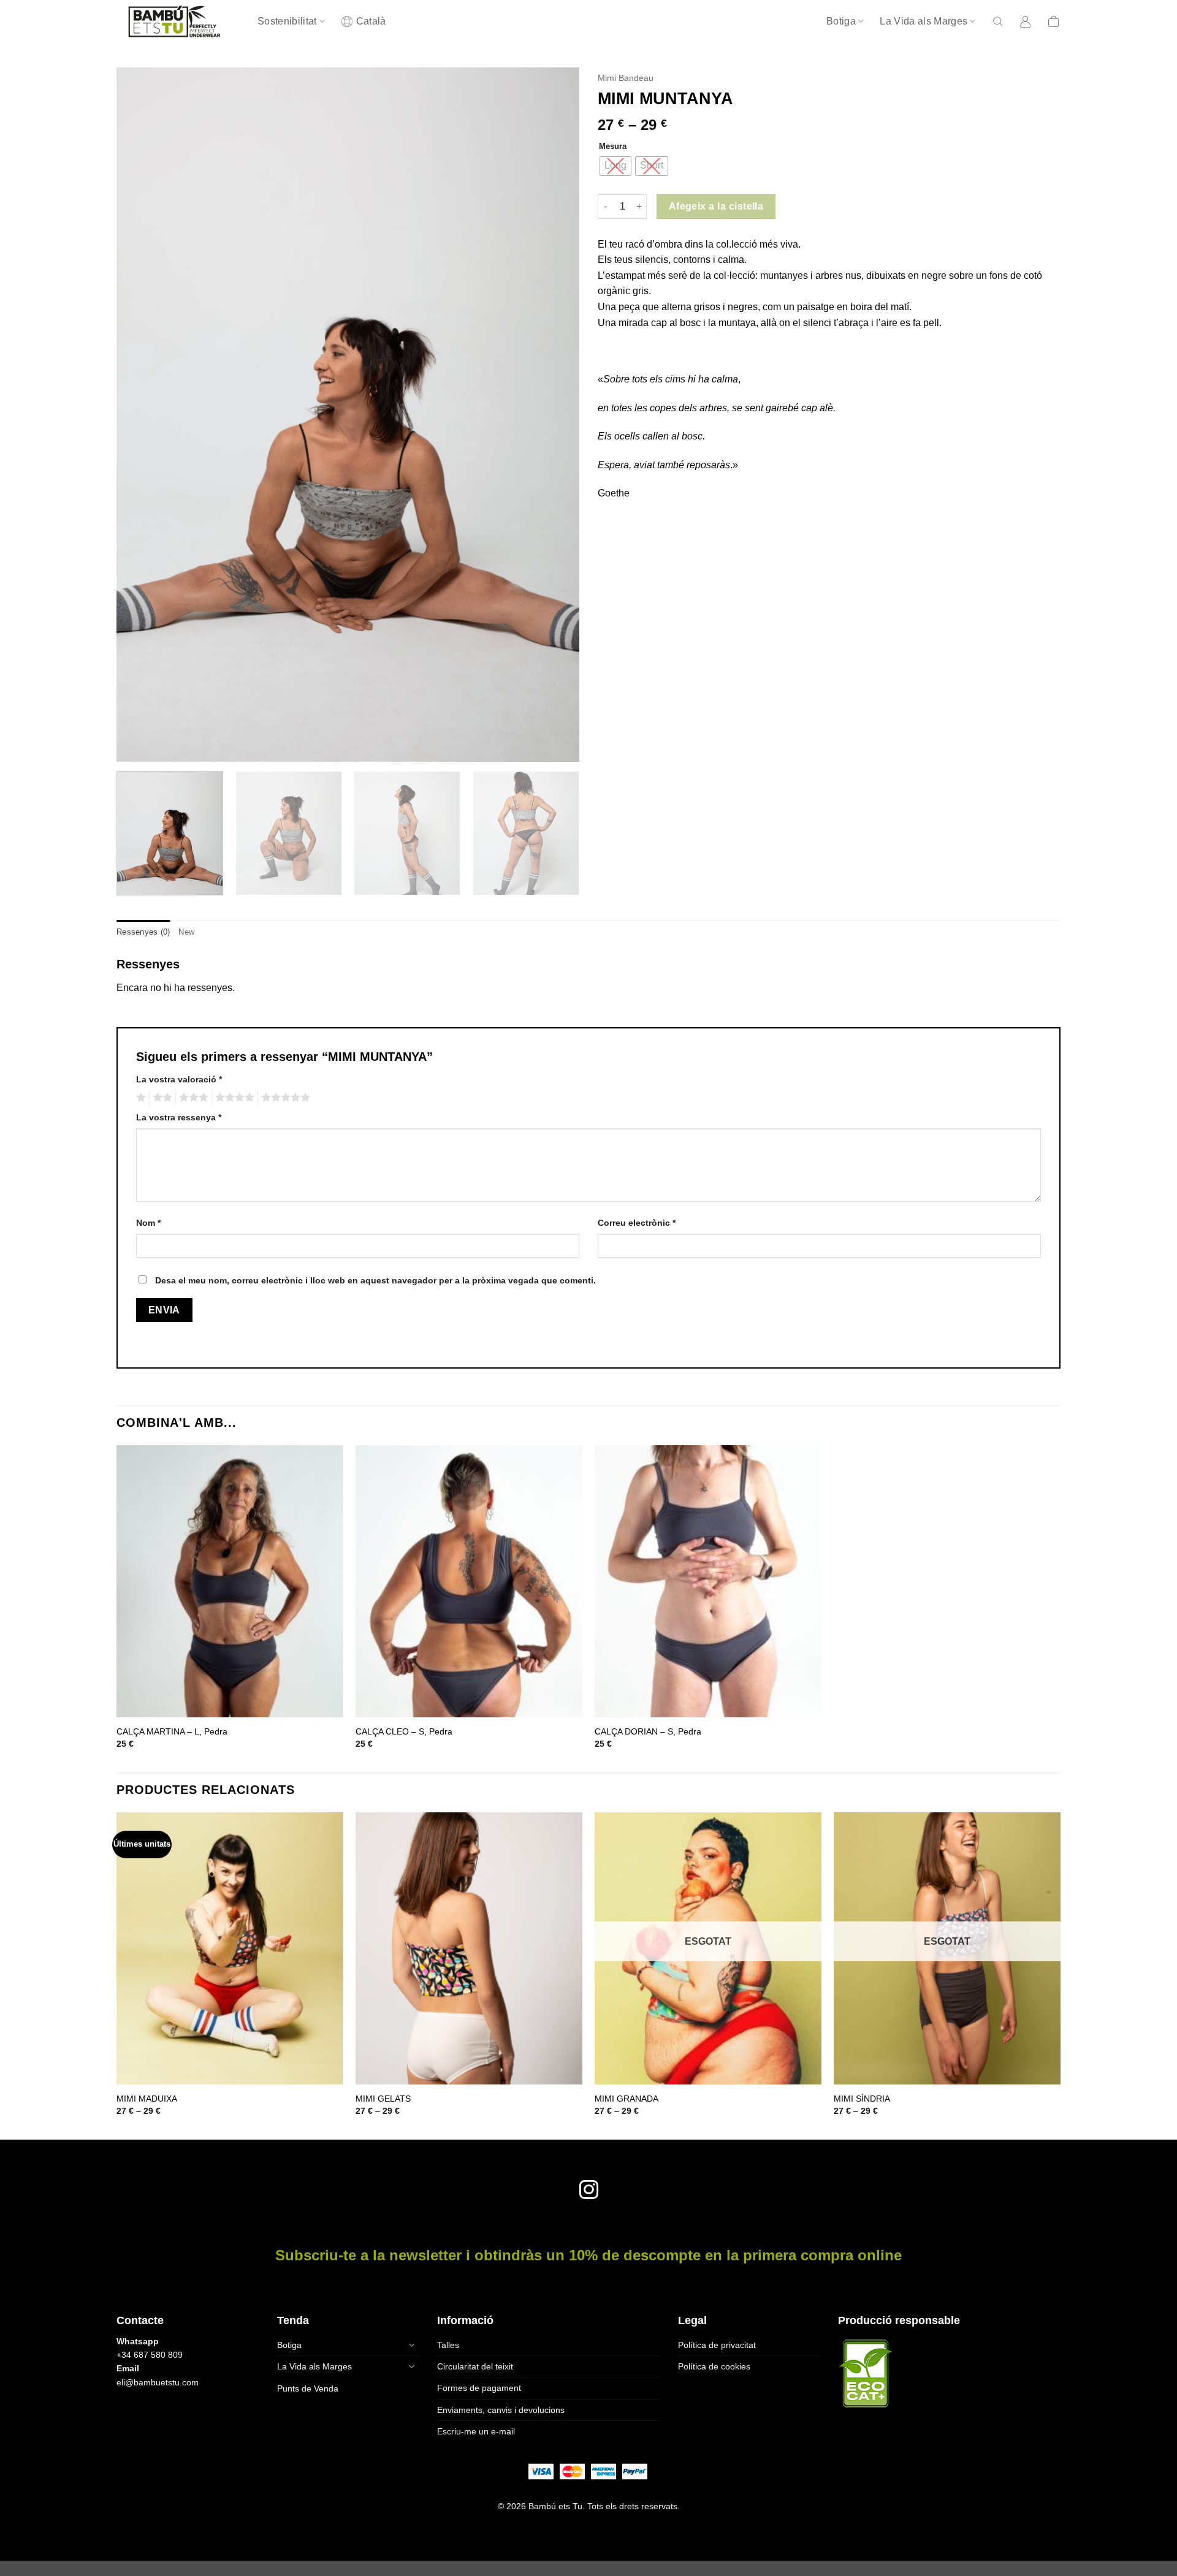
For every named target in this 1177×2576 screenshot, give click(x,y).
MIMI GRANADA (627, 2099)
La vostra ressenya (179, 1117)
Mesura (613, 146)
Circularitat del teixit (475, 2366)
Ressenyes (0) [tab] (143, 932)
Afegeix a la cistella (716, 206)
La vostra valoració (179, 1079)
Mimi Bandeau (626, 78)
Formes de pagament (479, 2388)
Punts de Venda (308, 2388)
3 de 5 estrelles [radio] (192, 1098)
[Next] (555, 415)
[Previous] (141, 415)
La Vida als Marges (924, 21)
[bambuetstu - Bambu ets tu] (178, 21)
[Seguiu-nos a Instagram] (588, 2191)
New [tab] (186, 932)
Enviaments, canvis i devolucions (501, 2410)
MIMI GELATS (383, 2099)
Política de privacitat (717, 2345)
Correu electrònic (637, 1223)
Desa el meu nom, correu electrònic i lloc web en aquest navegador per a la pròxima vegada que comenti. (375, 1280)
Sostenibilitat (287, 21)
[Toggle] (411, 2345)
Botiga (841, 21)
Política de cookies (714, 2366)
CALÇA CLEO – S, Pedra (404, 1731)
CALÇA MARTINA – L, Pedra (172, 1731)
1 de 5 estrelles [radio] (139, 1098)
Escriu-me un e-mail (476, 2431)
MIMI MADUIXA (147, 2099)
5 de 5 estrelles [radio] (284, 1098)
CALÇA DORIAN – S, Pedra (648, 1731)
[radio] (615, 166)
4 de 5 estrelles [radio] (233, 1098)
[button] (998, 21)
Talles (448, 2345)
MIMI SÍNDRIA (862, 2099)
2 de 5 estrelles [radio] (161, 1098)
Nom (148, 1223)
